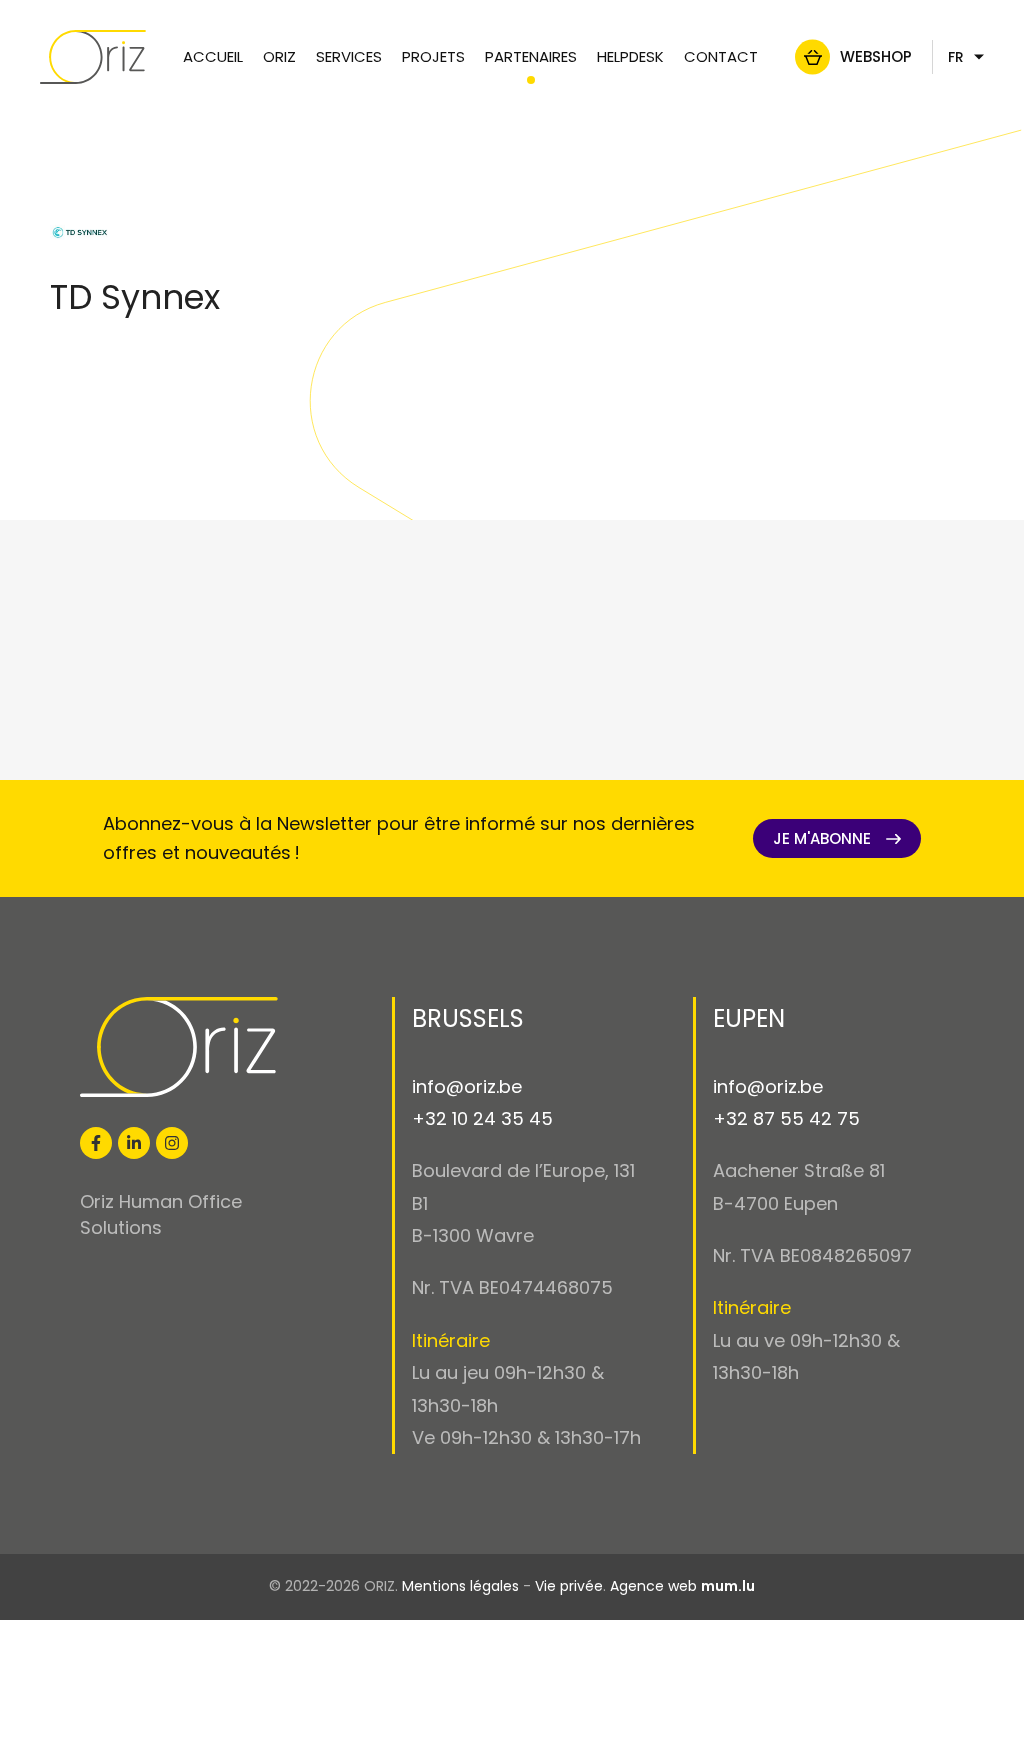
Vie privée (569, 1586)
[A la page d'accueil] (93, 57)
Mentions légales (460, 1586)
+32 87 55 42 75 (786, 1118)
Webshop (876, 56)
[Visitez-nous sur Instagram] (172, 1143)
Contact (721, 56)
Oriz (279, 56)
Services (349, 56)
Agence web (653, 1586)
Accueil (213, 56)
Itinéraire (451, 1340)
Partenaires (531, 56)
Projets (433, 56)
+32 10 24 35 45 (482, 1118)
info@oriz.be (467, 1086)
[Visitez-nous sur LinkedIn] (134, 1143)
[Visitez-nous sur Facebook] (96, 1143)
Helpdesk (630, 56)
